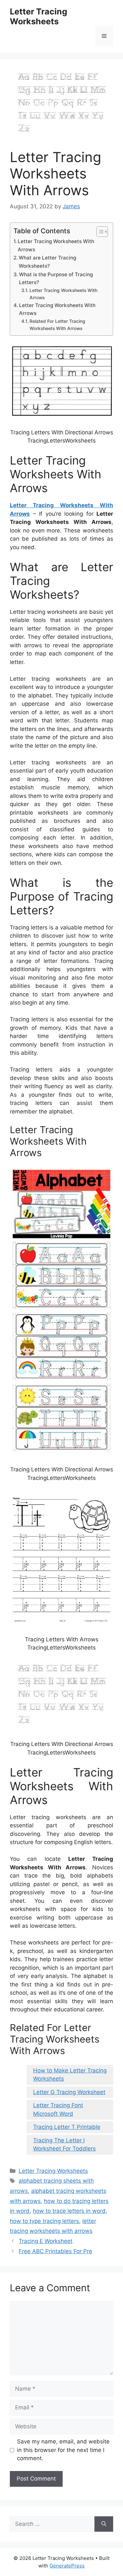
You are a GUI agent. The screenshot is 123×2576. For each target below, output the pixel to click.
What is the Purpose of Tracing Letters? (56, 279)
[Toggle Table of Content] (99, 232)
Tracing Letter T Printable (67, 2127)
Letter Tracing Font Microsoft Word (58, 2109)
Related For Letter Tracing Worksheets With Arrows (57, 325)
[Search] (104, 2524)
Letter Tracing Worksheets (39, 16)
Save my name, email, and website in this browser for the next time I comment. (63, 2450)
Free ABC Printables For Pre (55, 2251)
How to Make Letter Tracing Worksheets (70, 2075)
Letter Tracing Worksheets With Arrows (56, 245)
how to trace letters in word (69, 2211)
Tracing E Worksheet (46, 2241)
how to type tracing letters (44, 2221)
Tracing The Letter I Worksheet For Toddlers (64, 2145)
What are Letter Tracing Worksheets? (47, 262)
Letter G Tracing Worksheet (69, 2092)
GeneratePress (67, 2566)
